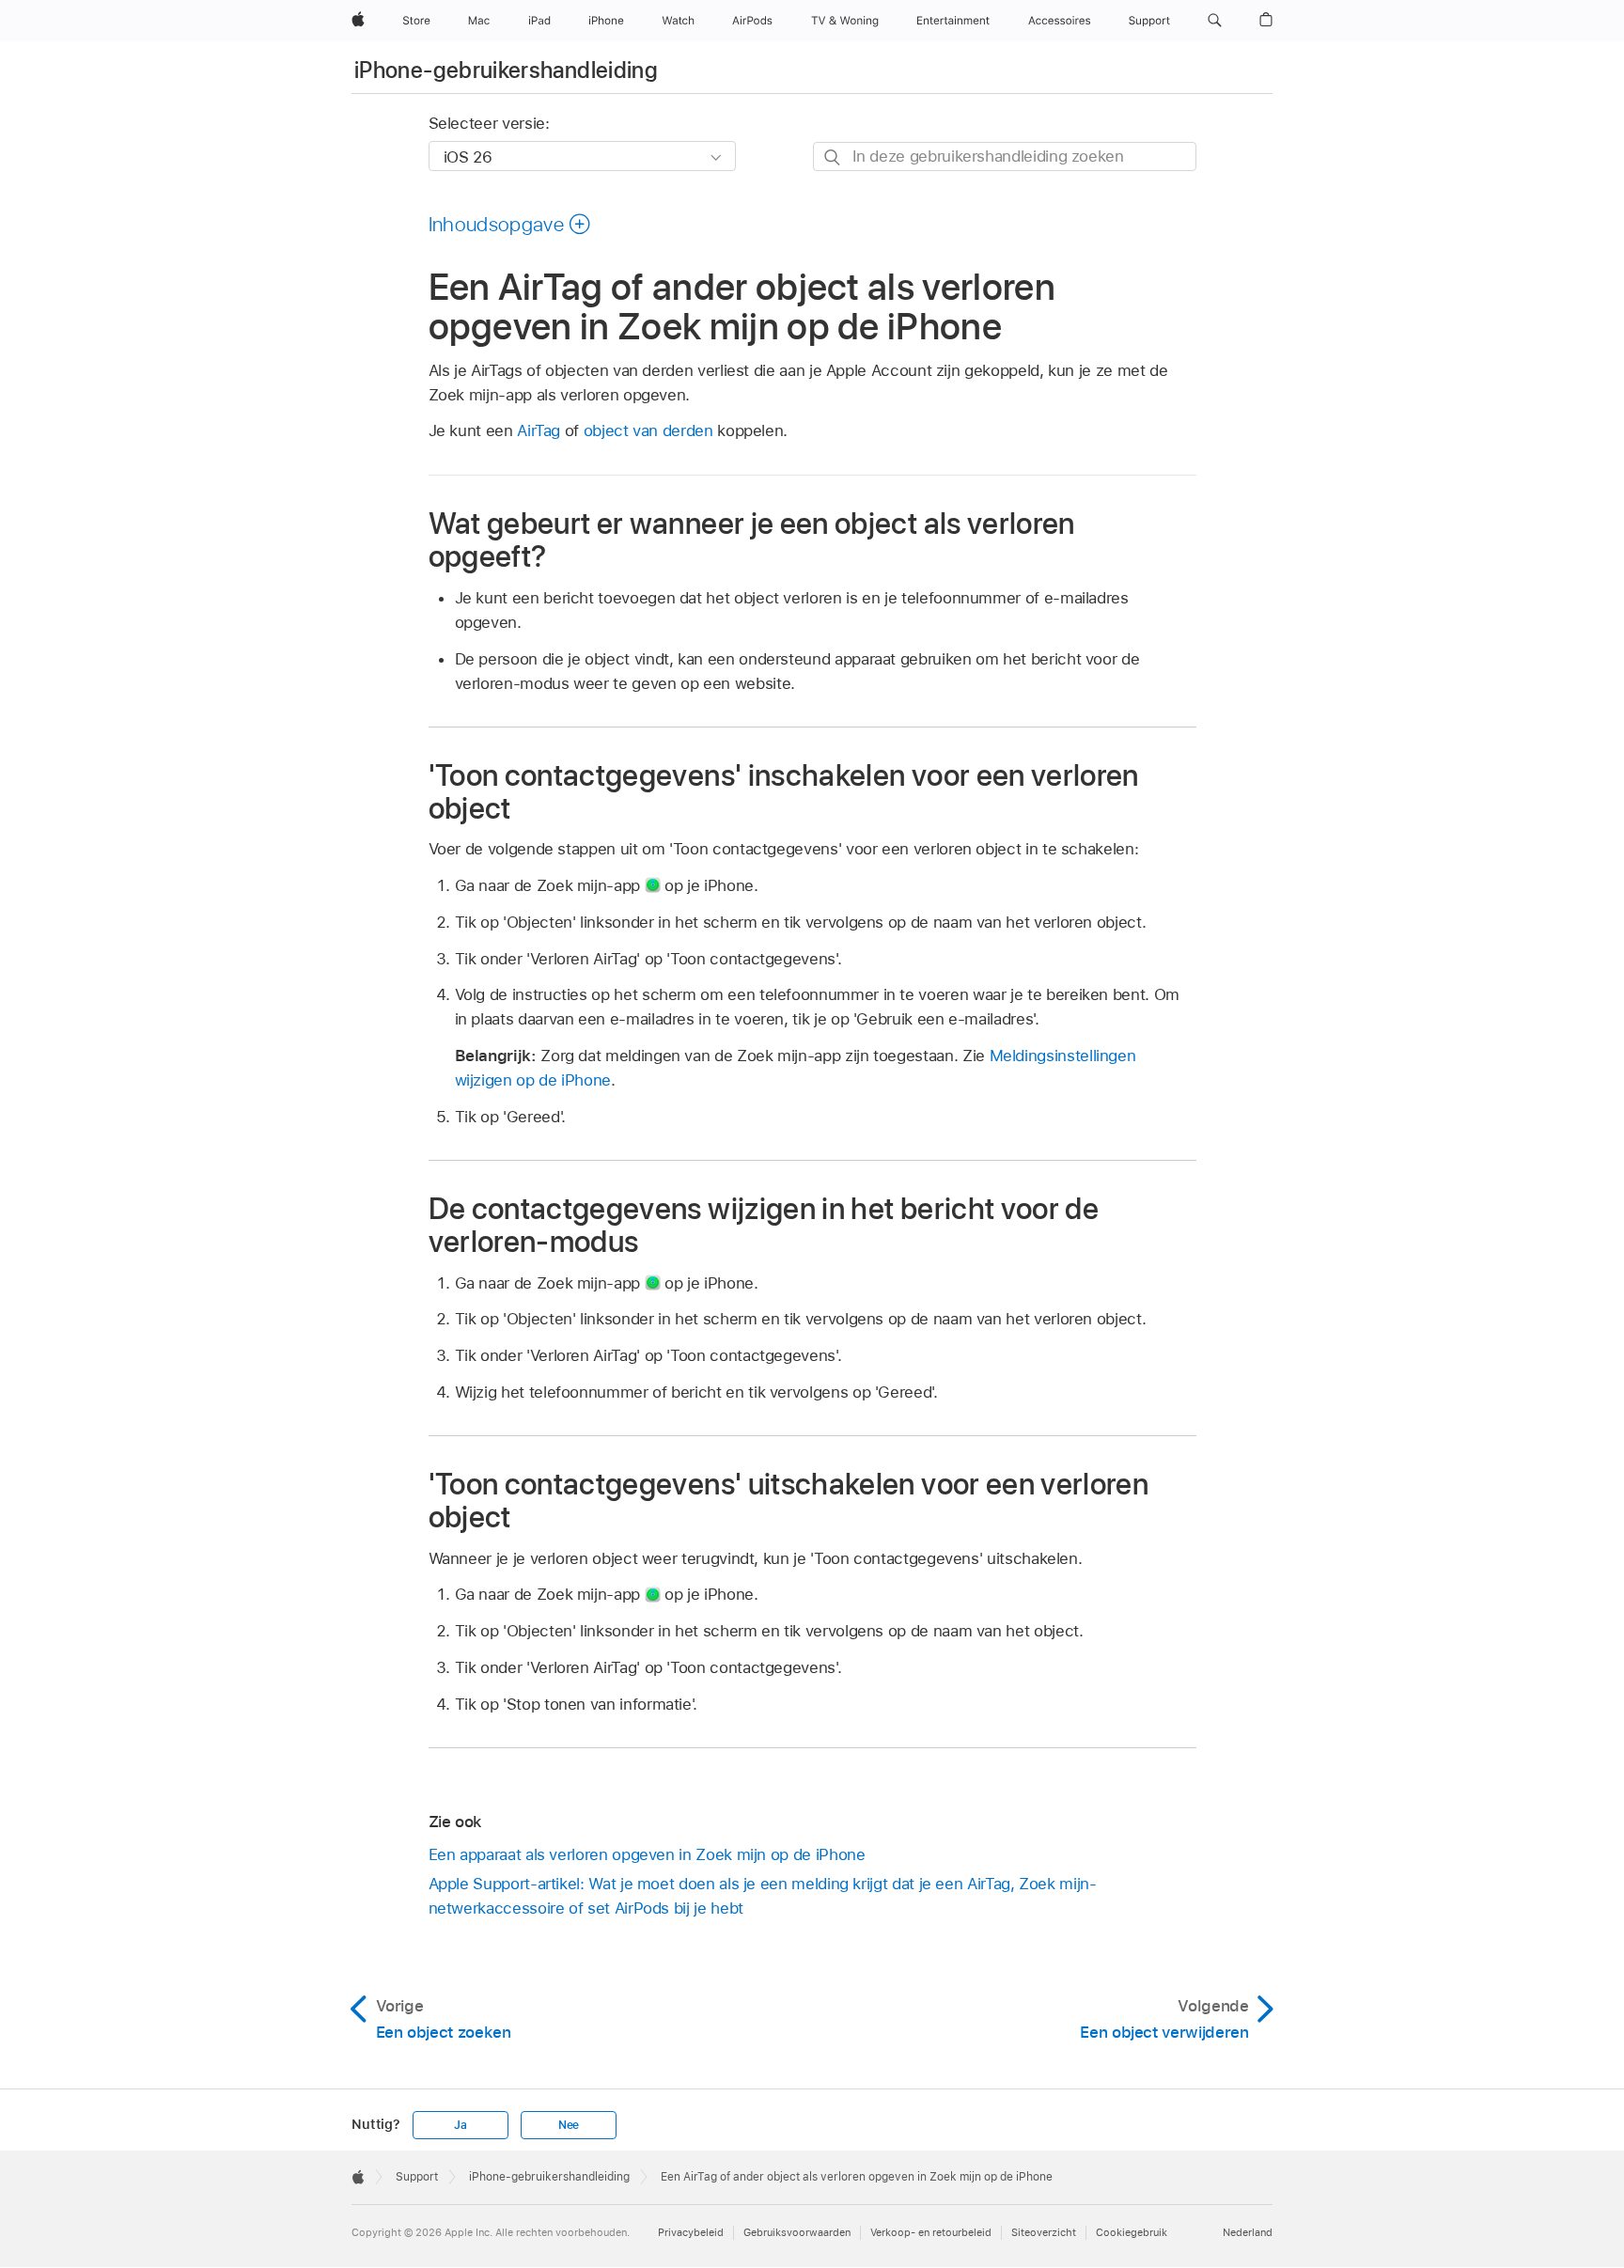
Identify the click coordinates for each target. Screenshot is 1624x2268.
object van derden (648, 430)
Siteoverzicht (1044, 2232)
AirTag (539, 430)
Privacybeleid (691, 2232)
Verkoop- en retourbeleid (931, 2232)
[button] (1215, 21)
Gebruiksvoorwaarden (797, 2232)
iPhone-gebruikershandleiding (506, 70)
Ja (461, 2125)
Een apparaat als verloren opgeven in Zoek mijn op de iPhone (647, 1854)
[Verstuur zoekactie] (833, 157)
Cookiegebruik (1132, 2232)
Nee (569, 2125)
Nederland (1248, 2232)
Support (417, 2177)
